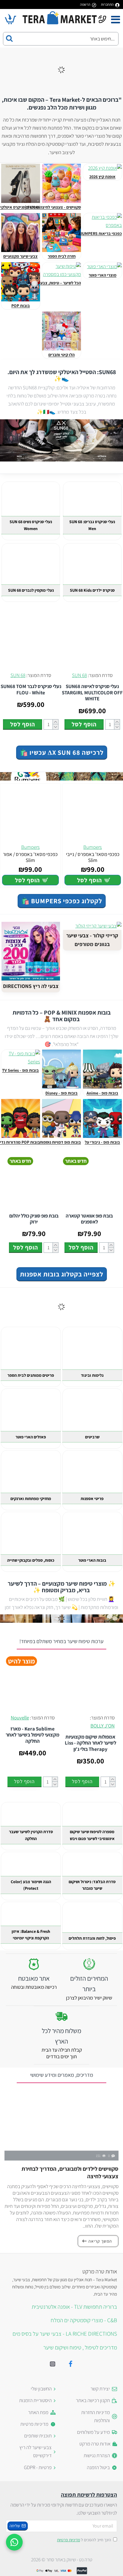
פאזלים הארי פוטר (31, 1437)
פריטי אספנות (92, 1499)
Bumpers (93, 847)
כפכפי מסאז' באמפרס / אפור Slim (30, 857)
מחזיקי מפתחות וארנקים (31, 1499)
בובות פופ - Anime (102, 1093)
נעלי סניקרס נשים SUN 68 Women (31, 525)
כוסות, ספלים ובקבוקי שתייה (31, 1560)
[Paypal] (82, 2571)
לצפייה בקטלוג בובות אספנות (62, 1274)
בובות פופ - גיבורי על (102, 1142)
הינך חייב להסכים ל (84, 2540)
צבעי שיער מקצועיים (20, 256)
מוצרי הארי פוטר (103, 275)
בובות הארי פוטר (92, 1560)
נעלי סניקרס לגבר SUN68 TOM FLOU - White (31, 689)
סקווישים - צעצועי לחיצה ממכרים (53, 207)
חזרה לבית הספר (62, 256)
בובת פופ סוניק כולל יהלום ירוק (34, 1219)
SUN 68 (79, 675)
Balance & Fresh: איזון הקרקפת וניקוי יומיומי (31, 1935)
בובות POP (21, 306)
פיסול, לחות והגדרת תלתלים (92, 1938)
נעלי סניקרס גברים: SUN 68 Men (92, 525)
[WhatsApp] (14, 2542)
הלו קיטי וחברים (61, 355)
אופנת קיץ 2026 (102, 177)
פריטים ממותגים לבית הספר (31, 1375)
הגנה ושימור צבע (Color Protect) (31, 1885)
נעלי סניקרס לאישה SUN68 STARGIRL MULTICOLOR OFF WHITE (92, 692)
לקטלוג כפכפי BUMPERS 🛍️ (62, 901)
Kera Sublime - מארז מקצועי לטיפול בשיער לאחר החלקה (33, 1735)
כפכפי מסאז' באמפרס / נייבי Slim (93, 857)
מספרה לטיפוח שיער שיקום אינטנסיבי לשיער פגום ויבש (92, 1835)
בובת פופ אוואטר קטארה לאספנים (89, 1219)
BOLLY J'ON (103, 1726)
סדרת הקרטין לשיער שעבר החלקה (31, 1835)
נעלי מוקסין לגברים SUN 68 (31, 590)
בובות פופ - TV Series (20, 1070)
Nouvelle (20, 1718)
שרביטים (92, 1437)
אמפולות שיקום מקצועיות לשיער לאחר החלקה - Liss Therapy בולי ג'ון (90, 1743)
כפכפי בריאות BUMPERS (101, 234)
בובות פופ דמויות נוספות (60, 1142)
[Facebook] (70, 2364)
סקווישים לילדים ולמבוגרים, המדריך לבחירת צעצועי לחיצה (70, 2172)
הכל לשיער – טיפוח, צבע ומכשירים (52, 283)
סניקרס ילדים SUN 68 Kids (92, 590)
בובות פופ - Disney (61, 1093)
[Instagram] (53, 2364)
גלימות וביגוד (92, 1375)
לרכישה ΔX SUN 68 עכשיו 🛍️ (62, 752)
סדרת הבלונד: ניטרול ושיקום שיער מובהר (92, 1885)
